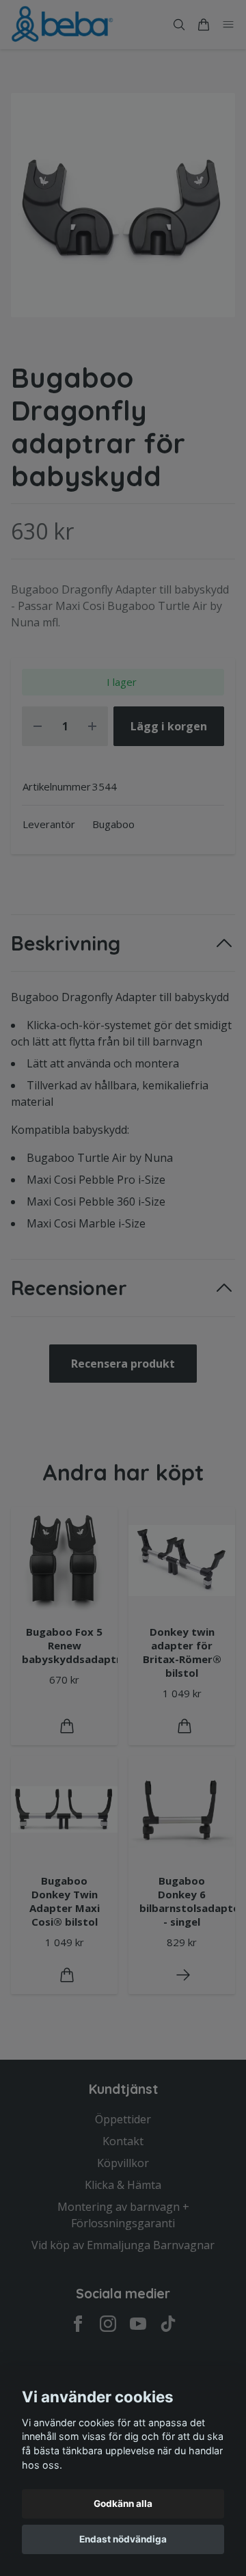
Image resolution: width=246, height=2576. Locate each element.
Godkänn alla (123, 2504)
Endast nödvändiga (123, 2539)
